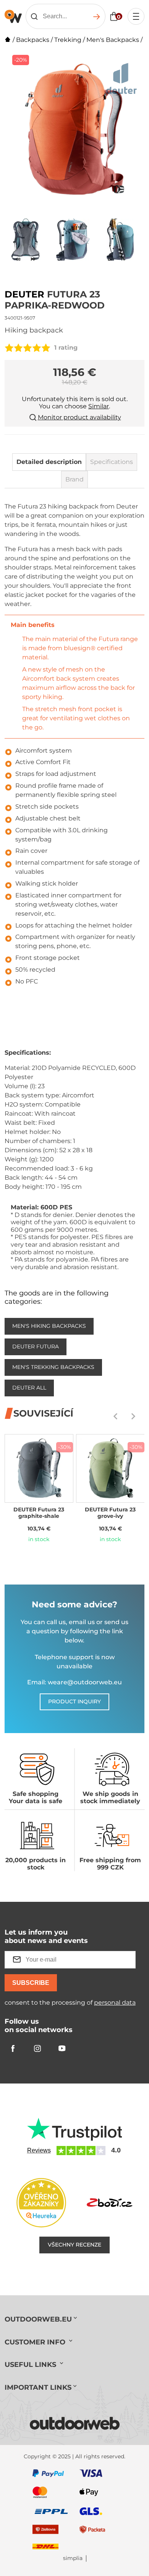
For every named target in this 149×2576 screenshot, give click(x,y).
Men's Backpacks (113, 40)
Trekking (68, 40)
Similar (99, 406)
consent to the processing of (70, 2003)
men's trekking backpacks (53, 1367)
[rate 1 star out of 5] (9, 348)
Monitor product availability (79, 417)
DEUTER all (29, 1388)
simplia (73, 2558)
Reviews (39, 2150)
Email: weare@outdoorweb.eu (74, 1682)
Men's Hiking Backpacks (49, 1326)
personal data (115, 2003)
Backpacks (33, 40)
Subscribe (31, 1983)
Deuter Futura (36, 1346)
